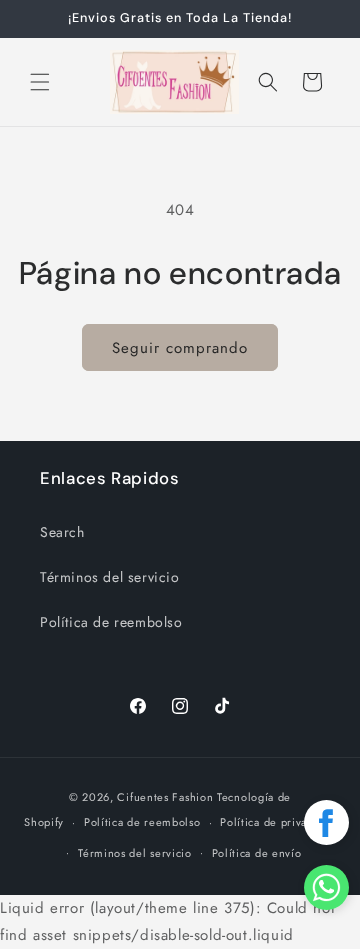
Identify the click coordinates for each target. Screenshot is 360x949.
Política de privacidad (277, 822)
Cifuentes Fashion (165, 797)
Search (62, 532)
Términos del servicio (110, 577)
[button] (40, 82)
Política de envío (257, 853)
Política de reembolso (111, 622)
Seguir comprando (180, 348)
